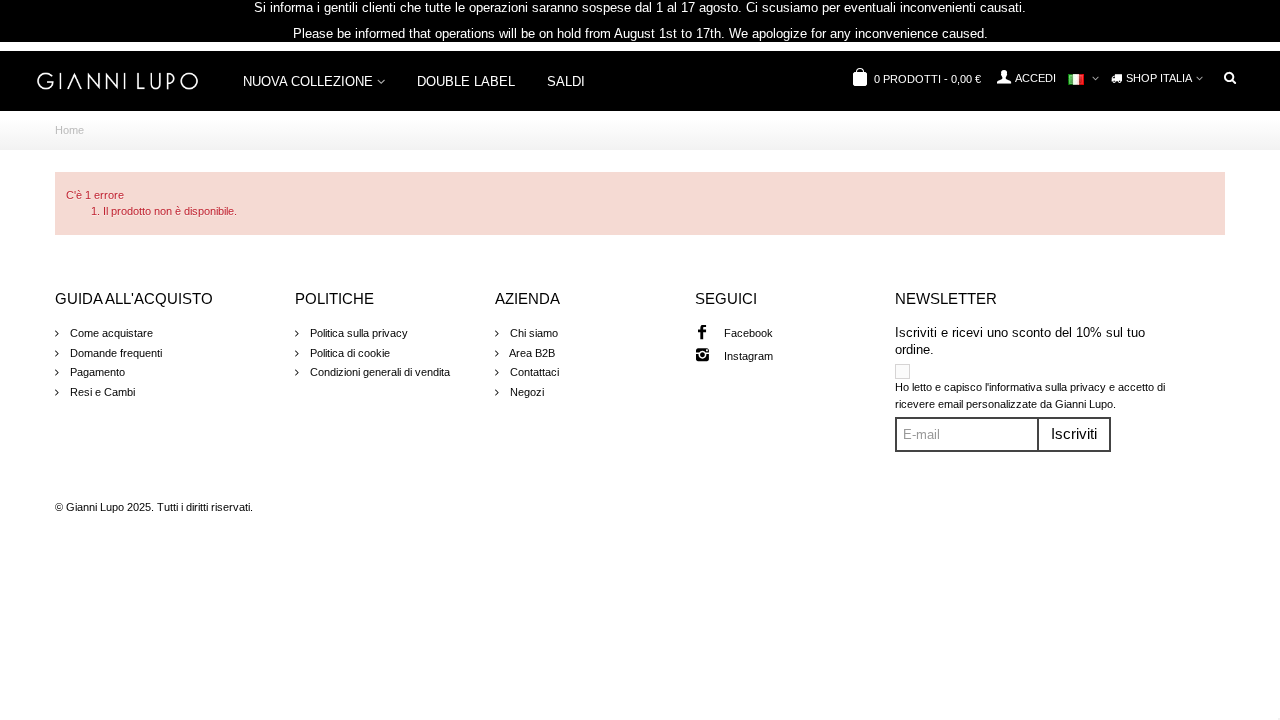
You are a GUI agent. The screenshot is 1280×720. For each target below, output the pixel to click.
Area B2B (531, 353)
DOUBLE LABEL (466, 81)
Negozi (525, 392)
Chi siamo (532, 333)
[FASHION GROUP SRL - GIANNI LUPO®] (117, 80)
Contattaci (533, 372)
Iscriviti (1074, 434)
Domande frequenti (114, 353)
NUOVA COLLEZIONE (308, 81)
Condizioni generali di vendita (378, 372)
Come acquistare (110, 333)
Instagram (748, 356)
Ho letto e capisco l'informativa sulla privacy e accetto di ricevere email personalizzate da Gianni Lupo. (1030, 395)
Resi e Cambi (101, 392)
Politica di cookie (348, 353)
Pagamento (96, 372)
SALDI (566, 81)
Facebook (748, 333)
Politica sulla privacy (357, 333)
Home (69, 130)
